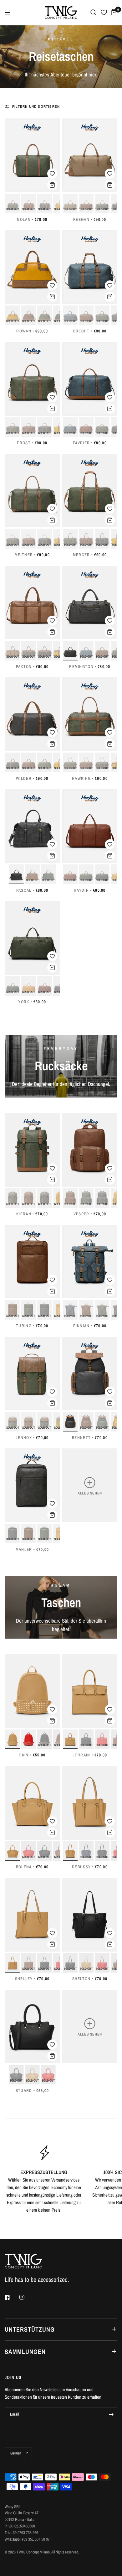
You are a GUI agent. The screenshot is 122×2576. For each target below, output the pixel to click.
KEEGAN (81, 219)
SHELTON (81, 1979)
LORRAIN (81, 1755)
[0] (113, 13)
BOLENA (24, 1867)
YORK (24, 1002)
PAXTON (24, 667)
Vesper (81, 1214)
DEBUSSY (81, 1867)
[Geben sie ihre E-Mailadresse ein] (111, 2415)
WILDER (24, 778)
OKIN (24, 1755)
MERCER (81, 555)
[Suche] (93, 13)
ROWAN (24, 331)
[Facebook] (12, 2297)
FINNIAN (81, 1326)
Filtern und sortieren (36, 107)
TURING (24, 1326)
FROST (24, 443)
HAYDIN (81, 890)
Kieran (24, 1214)
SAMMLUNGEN (25, 2352)
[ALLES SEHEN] (90, 1485)
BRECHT (81, 331)
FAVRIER (81, 443)
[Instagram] (26, 2297)
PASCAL (24, 890)
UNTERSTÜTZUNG (30, 2329)
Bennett (81, 1438)
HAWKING (81, 778)
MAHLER (24, 1549)
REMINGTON (81, 667)
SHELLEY (24, 1979)
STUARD (24, 2091)
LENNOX (24, 1438)
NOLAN (24, 219)
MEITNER (24, 555)
